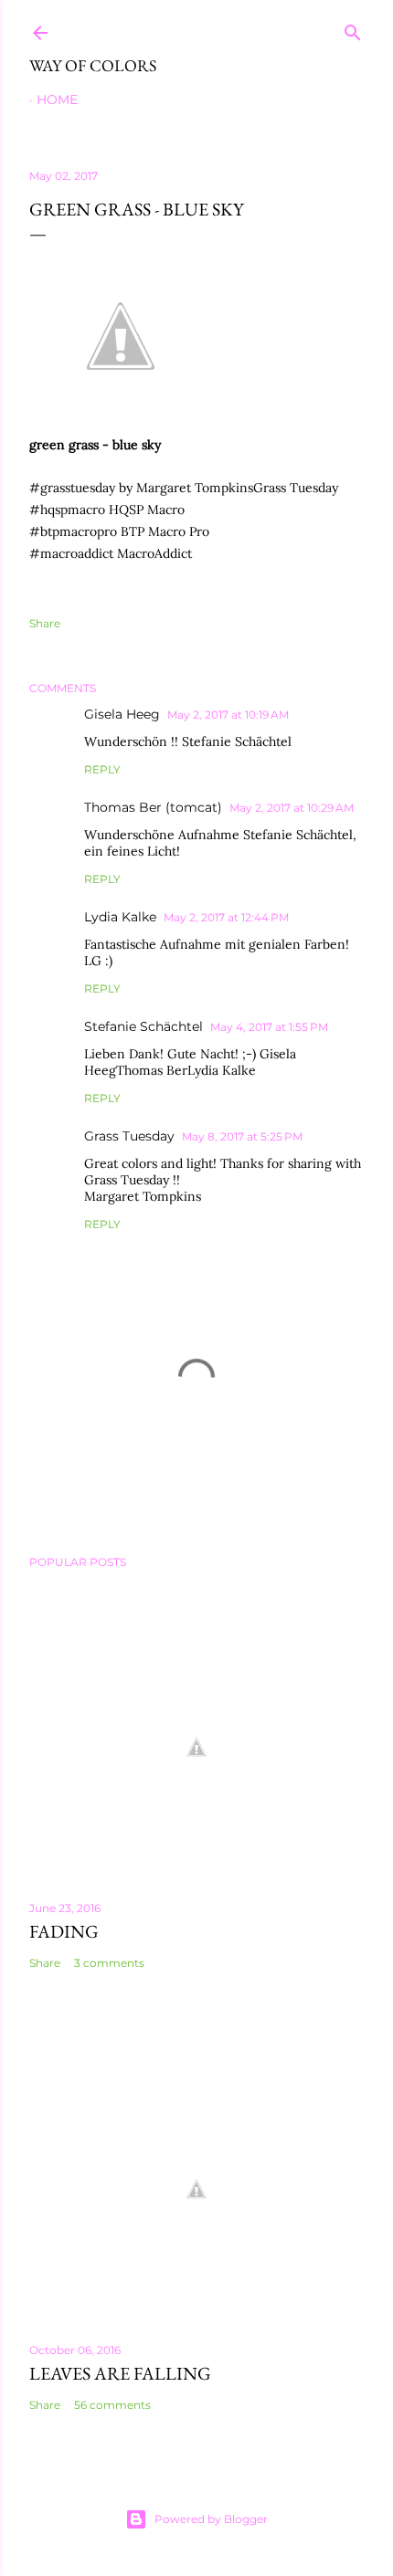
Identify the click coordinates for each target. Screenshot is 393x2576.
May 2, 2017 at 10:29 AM (292, 808)
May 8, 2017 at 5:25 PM (242, 1136)
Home (57, 100)
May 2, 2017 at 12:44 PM (226, 917)
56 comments (112, 2405)
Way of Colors (93, 65)
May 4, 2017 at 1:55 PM (269, 1027)
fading (64, 1931)
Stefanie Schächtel (143, 1026)
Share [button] (45, 623)
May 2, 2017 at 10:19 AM (228, 715)
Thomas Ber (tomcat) (153, 807)
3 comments (109, 1963)
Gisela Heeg (122, 714)
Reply (102, 769)
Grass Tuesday (129, 1136)
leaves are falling (120, 2373)
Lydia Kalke (120, 917)
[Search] (353, 29)
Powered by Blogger (211, 2519)
